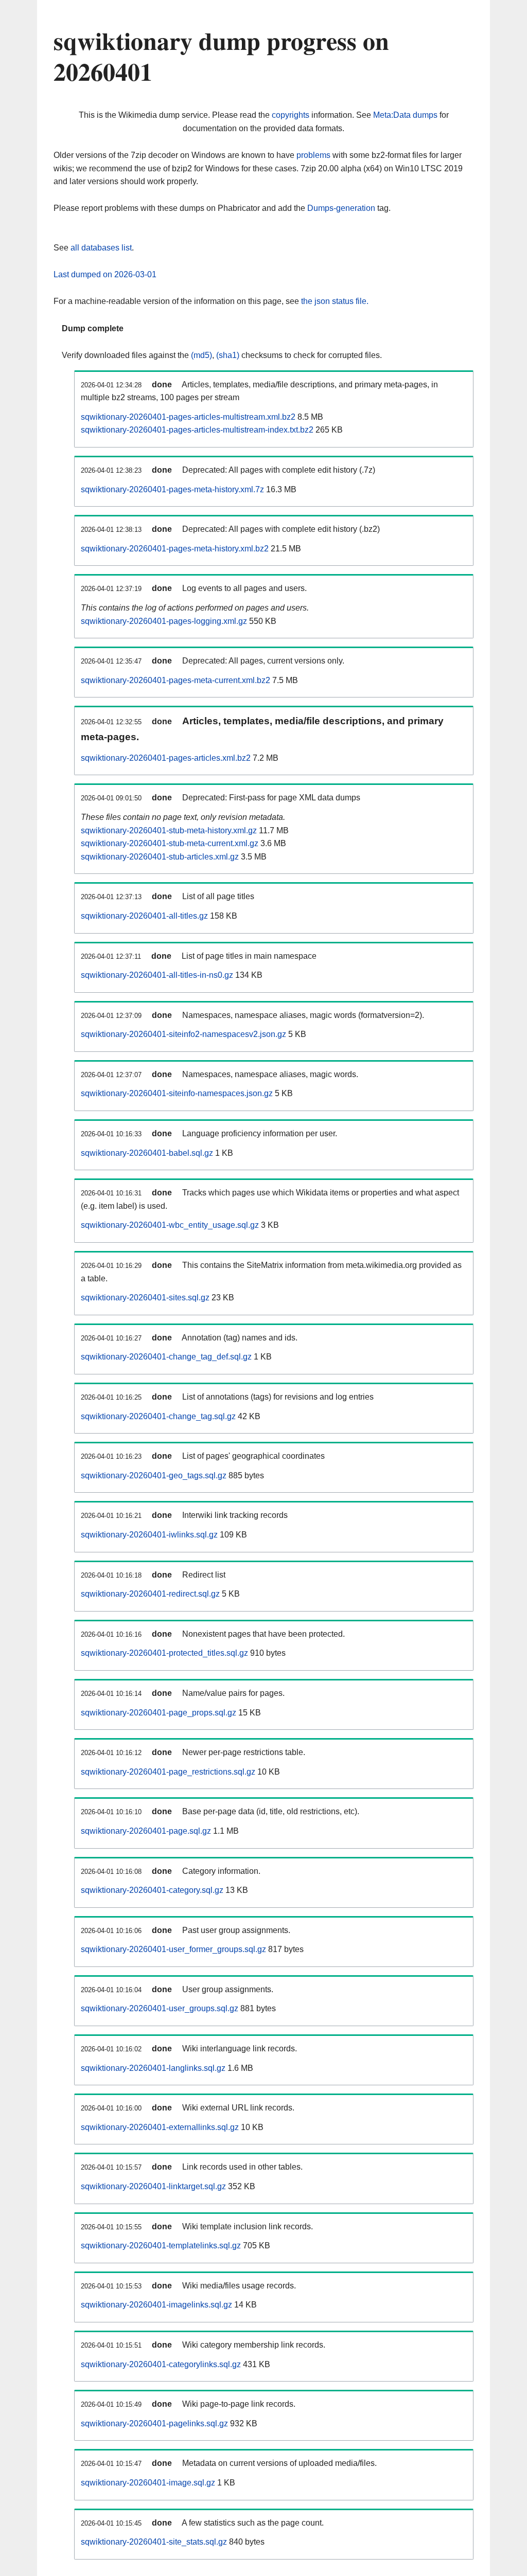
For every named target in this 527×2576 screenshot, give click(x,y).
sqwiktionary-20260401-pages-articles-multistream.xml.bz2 (188, 417)
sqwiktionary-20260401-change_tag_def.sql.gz (166, 1357)
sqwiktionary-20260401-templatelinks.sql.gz (161, 2246)
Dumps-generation (341, 208)
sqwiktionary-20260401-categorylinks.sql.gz (161, 2364)
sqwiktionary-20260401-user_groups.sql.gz (160, 2008)
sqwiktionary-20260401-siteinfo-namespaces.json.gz (177, 1093)
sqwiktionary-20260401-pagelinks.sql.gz (154, 2423)
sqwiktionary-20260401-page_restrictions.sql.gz (168, 1772)
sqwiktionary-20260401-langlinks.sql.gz (153, 2068)
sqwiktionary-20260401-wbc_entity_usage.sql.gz (170, 1225)
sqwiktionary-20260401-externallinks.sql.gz (160, 2127)
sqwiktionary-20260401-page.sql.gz (146, 1831)
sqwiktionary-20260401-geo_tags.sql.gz (154, 1475)
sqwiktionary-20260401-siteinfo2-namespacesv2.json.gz (183, 1034)
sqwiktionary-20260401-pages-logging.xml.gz (164, 621)
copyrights (291, 115)
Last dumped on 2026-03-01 (105, 274)
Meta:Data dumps (405, 115)
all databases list (101, 248)
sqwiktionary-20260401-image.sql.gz (148, 2483)
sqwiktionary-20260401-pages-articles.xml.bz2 (166, 758)
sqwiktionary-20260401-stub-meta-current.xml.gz (170, 843)
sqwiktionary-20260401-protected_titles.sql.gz (164, 1653)
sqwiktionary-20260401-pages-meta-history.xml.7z (172, 489)
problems (313, 155)
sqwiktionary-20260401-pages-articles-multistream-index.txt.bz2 (197, 430)
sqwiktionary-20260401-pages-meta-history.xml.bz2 (175, 549)
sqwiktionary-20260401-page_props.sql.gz (159, 1713)
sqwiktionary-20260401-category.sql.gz (152, 1890)
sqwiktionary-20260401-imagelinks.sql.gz (156, 2305)
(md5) (201, 355)
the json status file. (335, 301)
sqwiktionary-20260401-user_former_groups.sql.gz (173, 1949)
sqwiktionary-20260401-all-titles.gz (144, 916)
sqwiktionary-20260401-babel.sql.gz (147, 1153)
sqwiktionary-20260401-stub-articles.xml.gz (160, 857)
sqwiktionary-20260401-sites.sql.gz (145, 1298)
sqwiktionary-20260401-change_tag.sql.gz (158, 1416)
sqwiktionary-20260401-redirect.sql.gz (150, 1594)
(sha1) (228, 355)
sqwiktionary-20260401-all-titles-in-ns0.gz (157, 975)
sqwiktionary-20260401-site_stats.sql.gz (154, 2542)
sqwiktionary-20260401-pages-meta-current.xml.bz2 (175, 680)
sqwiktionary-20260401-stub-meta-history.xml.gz (169, 830)
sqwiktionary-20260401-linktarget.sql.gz (153, 2186)
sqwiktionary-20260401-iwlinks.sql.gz (149, 1535)
